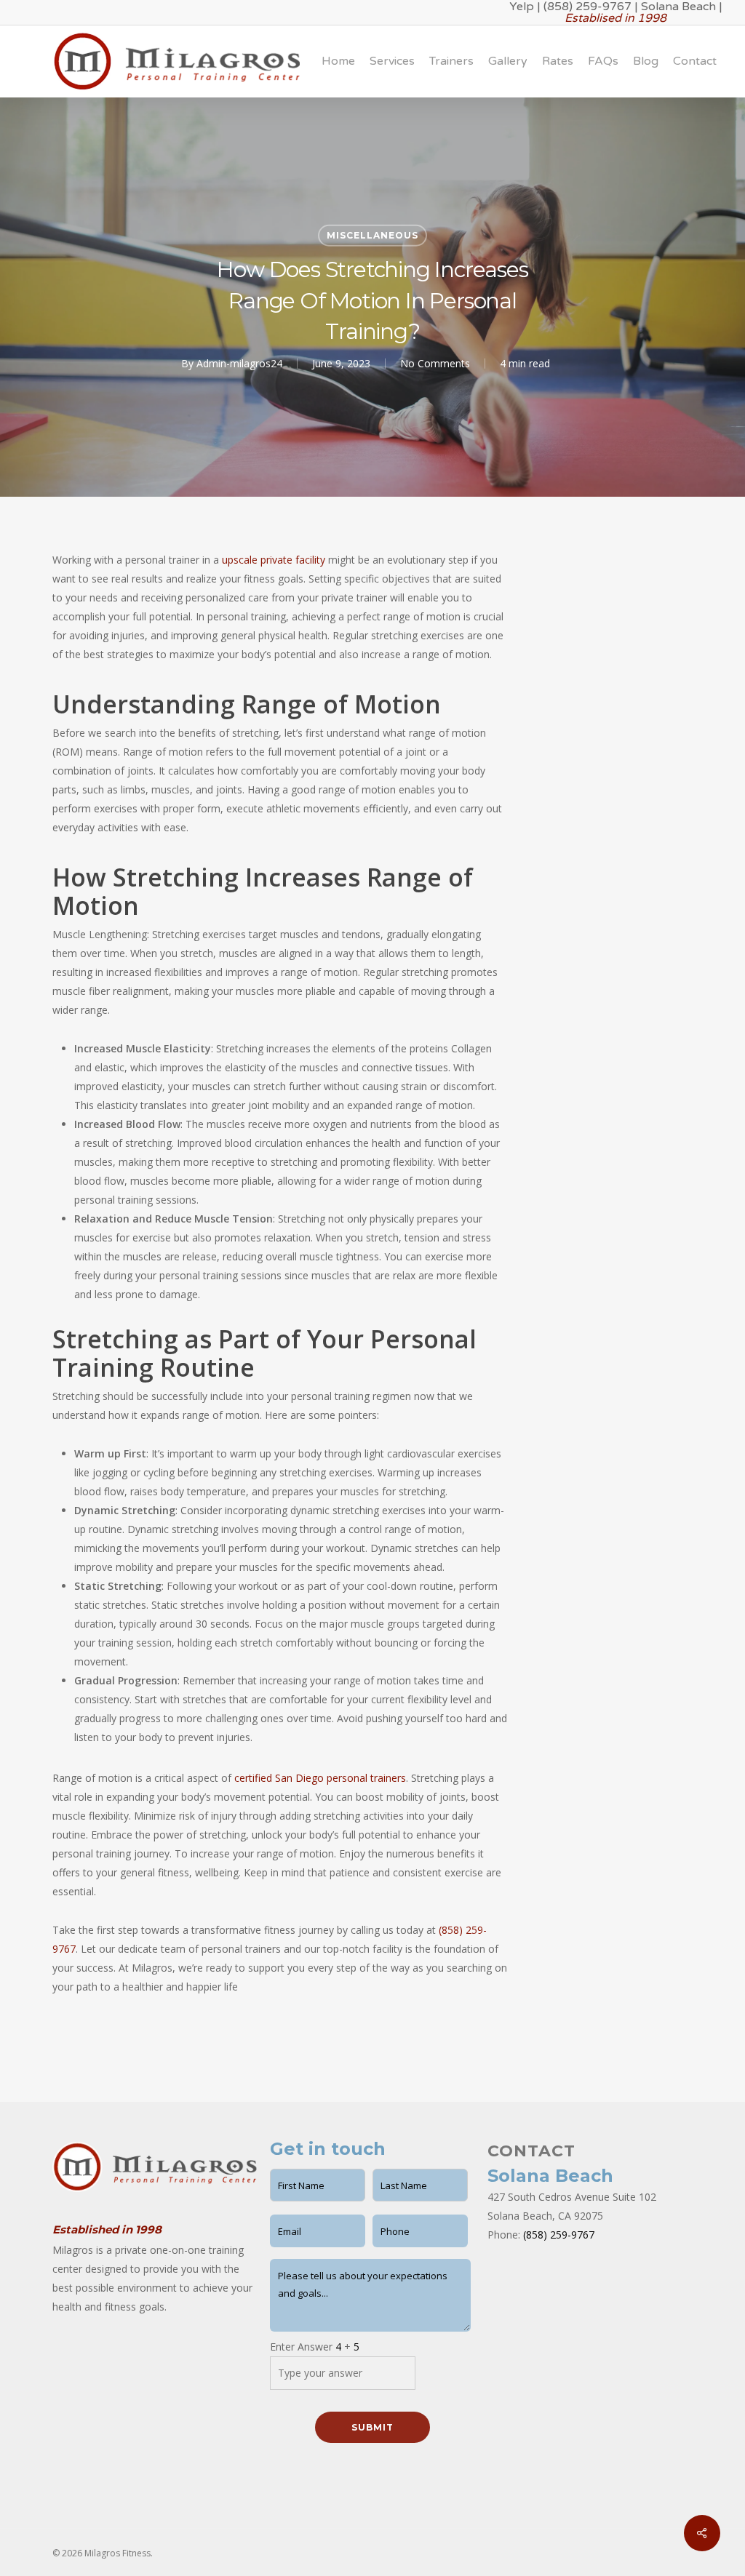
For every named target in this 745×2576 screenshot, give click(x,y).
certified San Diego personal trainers (320, 1778)
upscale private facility (274, 560)
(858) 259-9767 (559, 2235)
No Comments (435, 363)
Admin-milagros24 (239, 363)
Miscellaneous (372, 235)
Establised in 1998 (615, 18)
